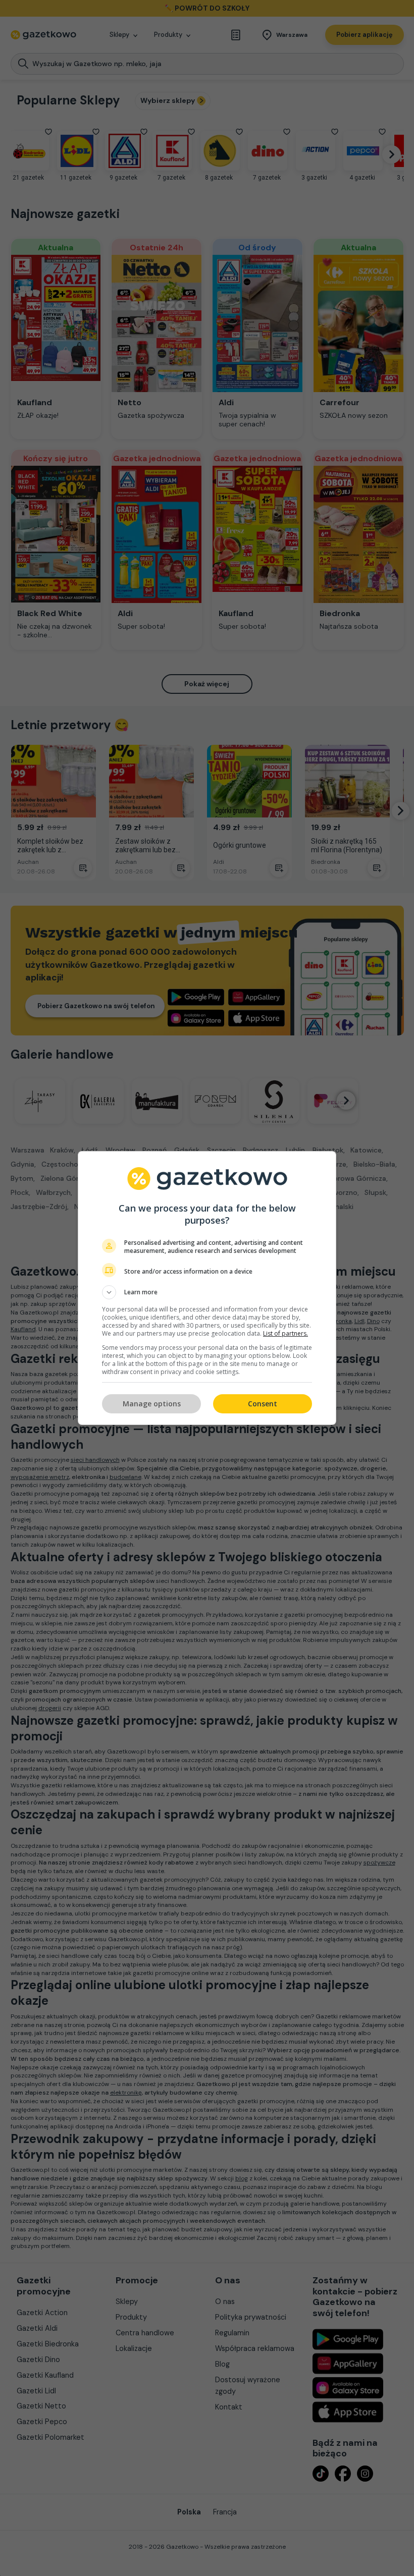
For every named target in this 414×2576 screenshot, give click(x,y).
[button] (207, 1292)
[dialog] (207, 1288)
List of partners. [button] (286, 1333)
